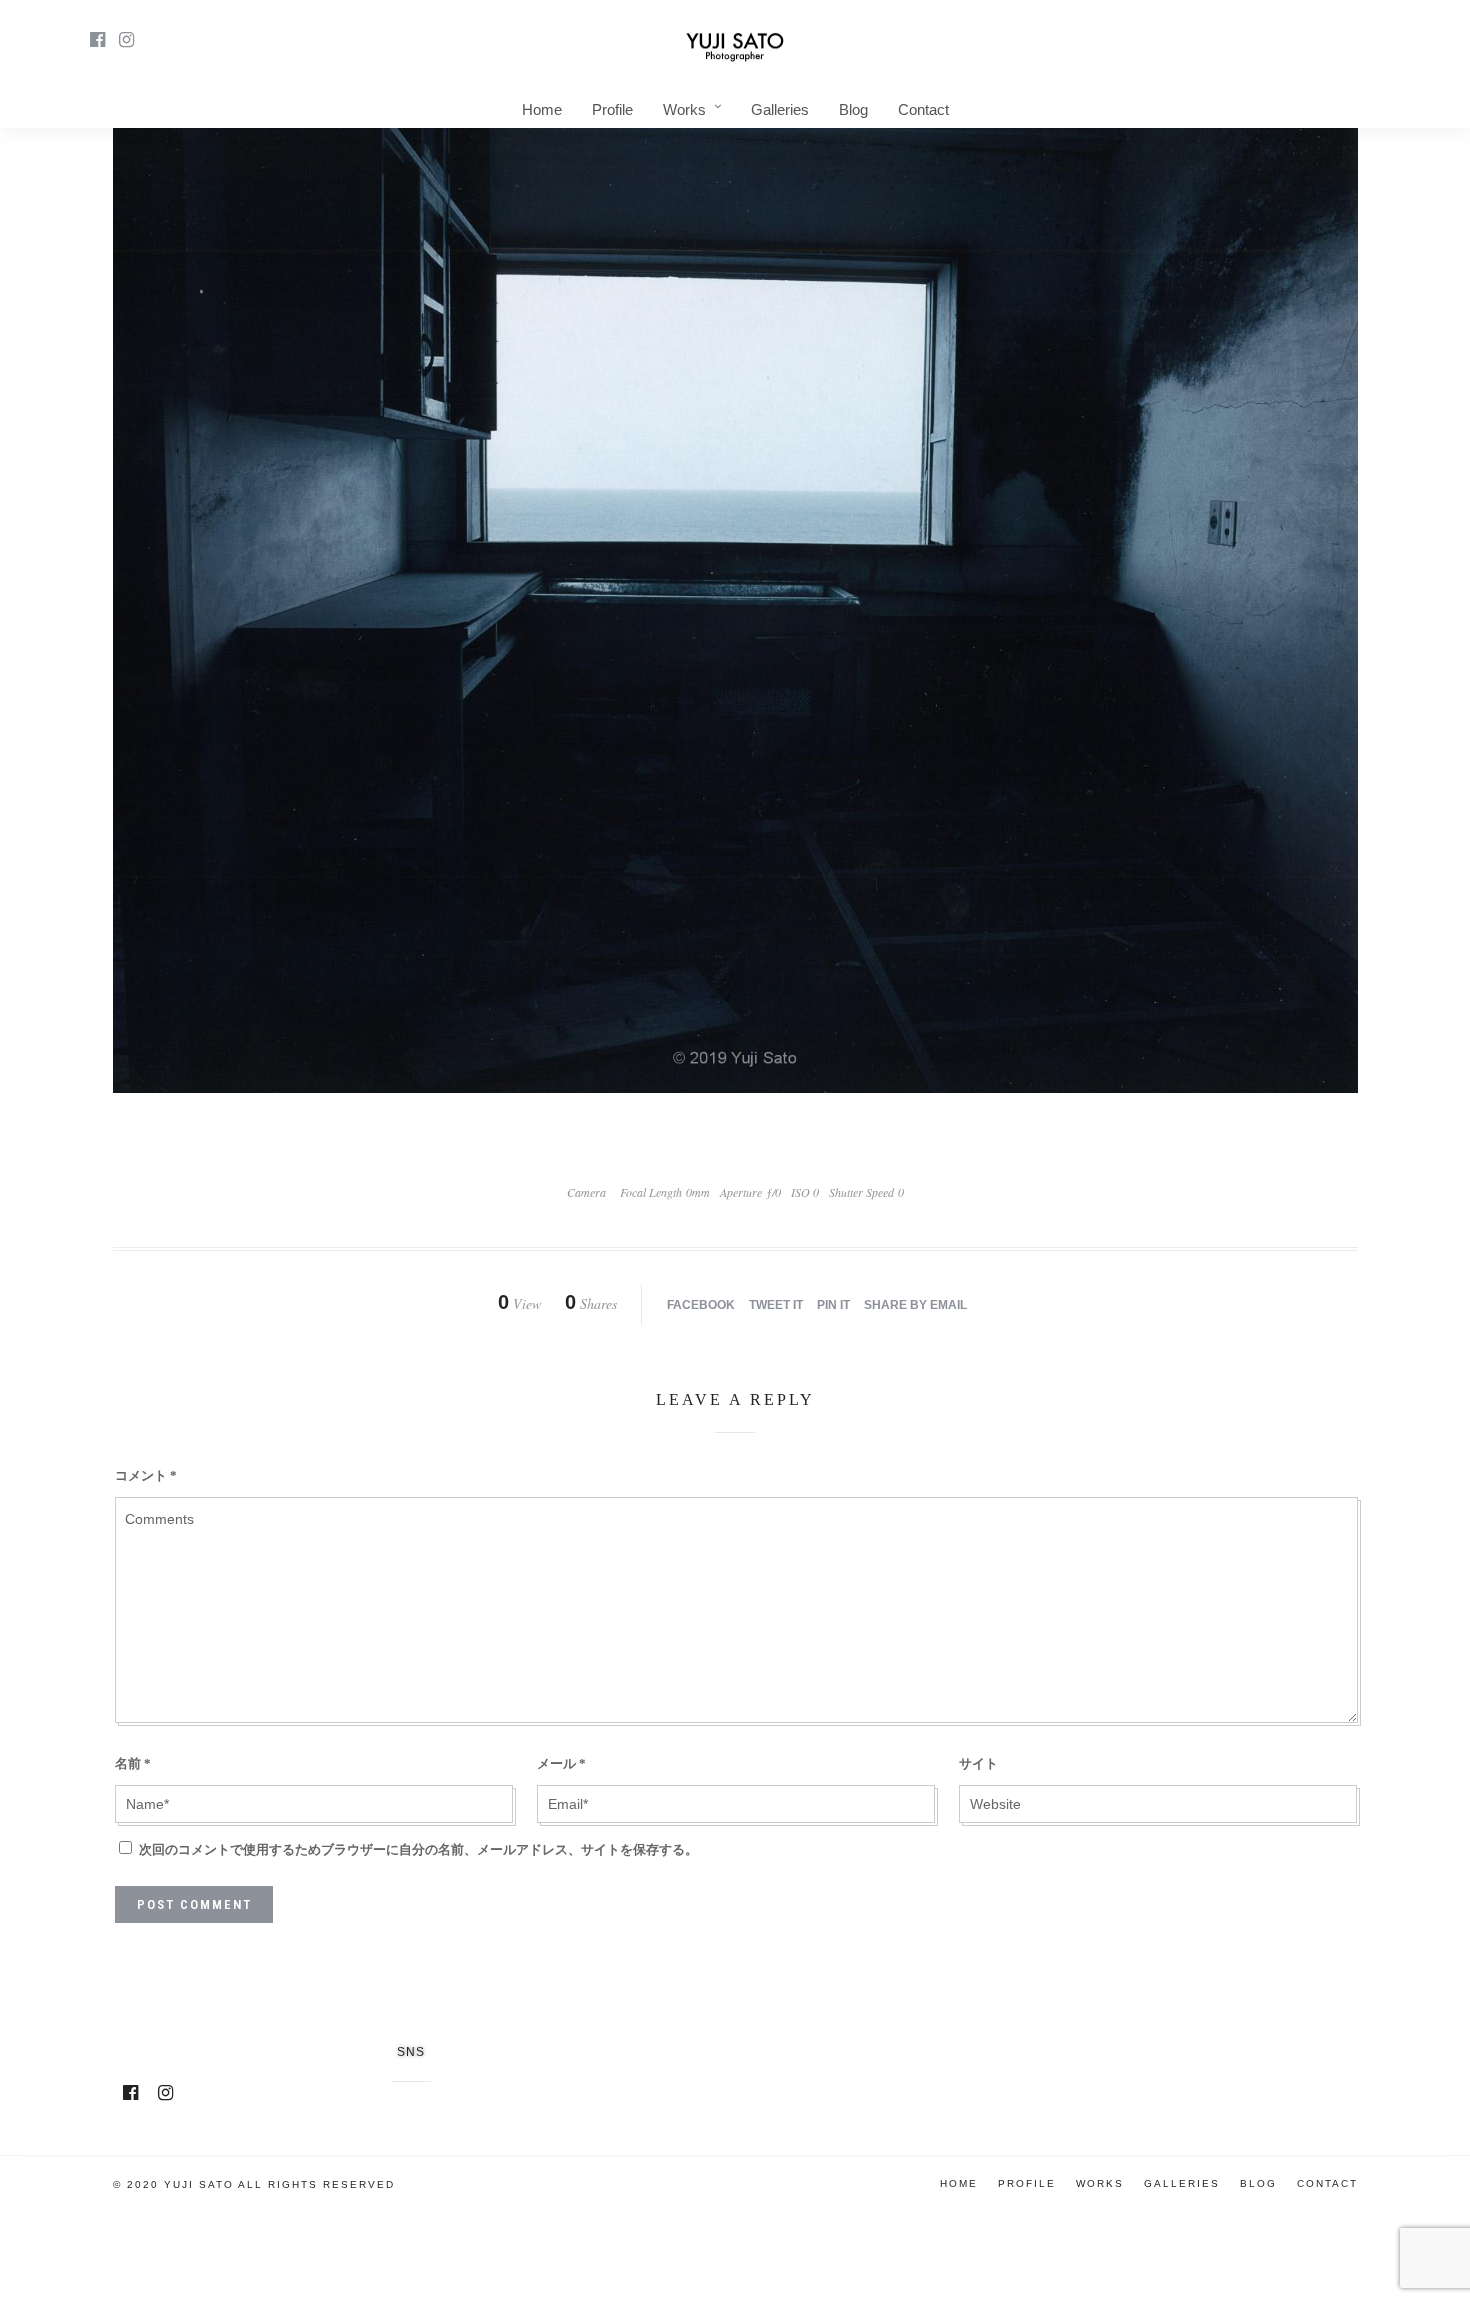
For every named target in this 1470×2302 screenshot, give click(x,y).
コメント (146, 1475)
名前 (133, 1763)
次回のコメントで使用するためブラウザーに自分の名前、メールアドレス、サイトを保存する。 (418, 1849)
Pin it (833, 1305)
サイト (978, 1763)
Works (684, 109)
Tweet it (776, 1305)
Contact (923, 109)
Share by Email (915, 1305)
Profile (612, 109)
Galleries (780, 109)
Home (542, 109)
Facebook (701, 1305)
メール (561, 1763)
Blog (853, 109)
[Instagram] (126, 40)
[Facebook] (130, 2093)
